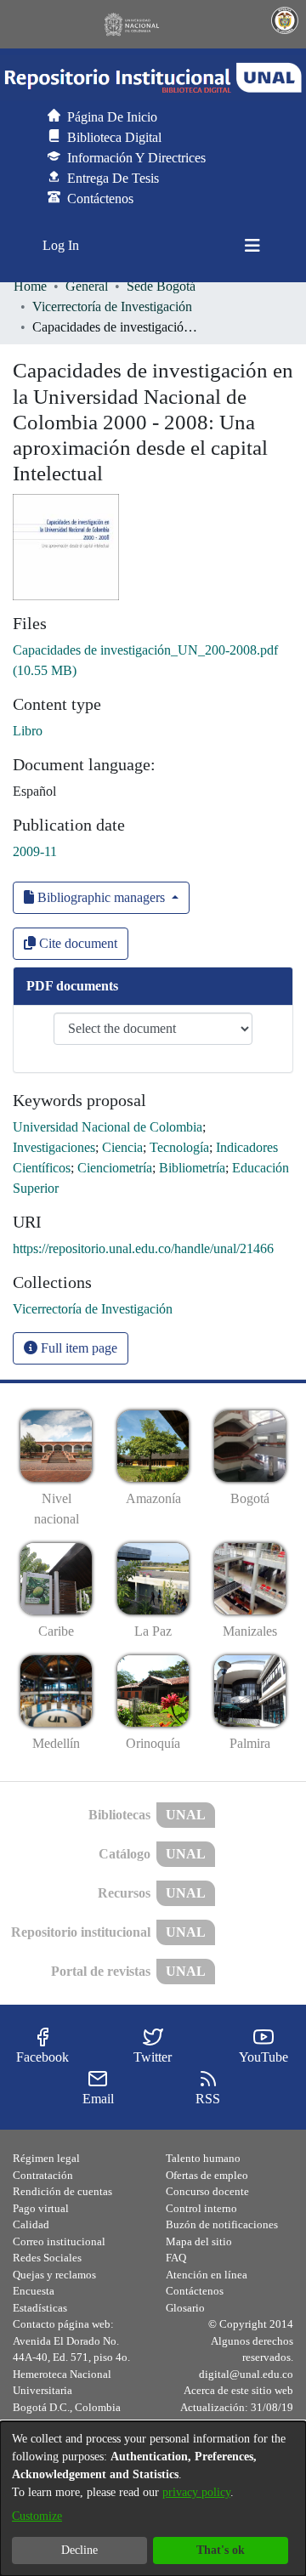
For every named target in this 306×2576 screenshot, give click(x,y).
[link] (93, 1309)
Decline (79, 2550)
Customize (37, 2516)
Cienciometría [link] (115, 1168)
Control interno (201, 2208)
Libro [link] (28, 731)
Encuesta (34, 2291)
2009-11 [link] (35, 851)
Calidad (31, 2224)
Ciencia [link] (122, 1147)
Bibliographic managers (101, 897)
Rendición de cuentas (62, 2191)
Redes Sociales (47, 2258)
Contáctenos (195, 2291)
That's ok (221, 2550)
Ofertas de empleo (207, 2175)
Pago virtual (41, 2208)
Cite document (76, 943)
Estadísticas (40, 2308)
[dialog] (153, 2499)
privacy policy (196, 2492)
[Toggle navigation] (252, 246)
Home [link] (30, 286)
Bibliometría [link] (192, 1168)
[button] (153, 78)
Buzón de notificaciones (222, 2224)
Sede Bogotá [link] (161, 286)
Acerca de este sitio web (238, 2390)
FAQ (176, 2258)
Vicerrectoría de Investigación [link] (112, 306)
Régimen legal (46, 2158)
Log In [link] (62, 245)
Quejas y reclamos (54, 2275)
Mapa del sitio (199, 2241)
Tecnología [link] (179, 1147)
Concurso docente (207, 2191)
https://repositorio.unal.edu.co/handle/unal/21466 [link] (143, 1248)
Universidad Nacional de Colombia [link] (108, 1127)
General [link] (87, 286)
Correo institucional (59, 2241)
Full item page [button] (77, 1348)
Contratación (43, 2175)
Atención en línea (207, 2275)
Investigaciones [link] (54, 1147)
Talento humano (203, 2158)
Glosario (185, 2308)
